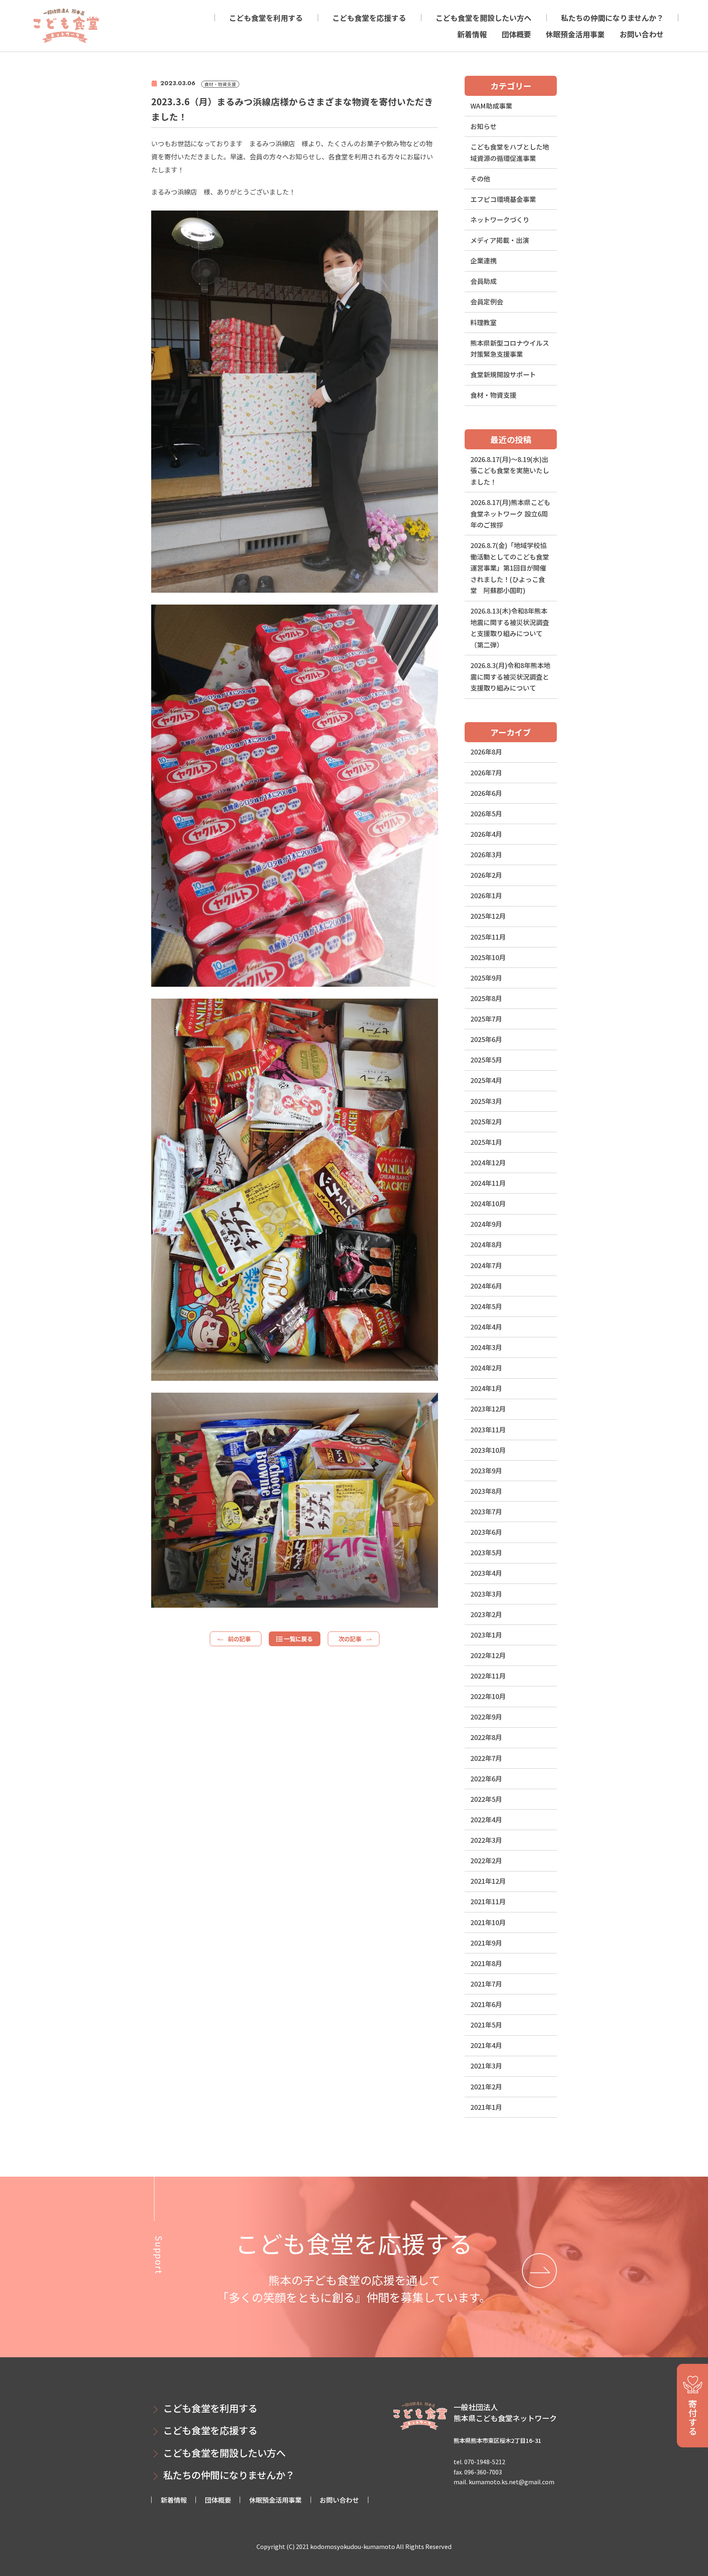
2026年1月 (486, 895)
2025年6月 (486, 1039)
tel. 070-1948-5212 (479, 2462)
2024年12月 (488, 1162)
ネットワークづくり (500, 220)
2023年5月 (486, 1552)
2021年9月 (486, 1943)
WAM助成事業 (491, 106)
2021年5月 (486, 2025)
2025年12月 (488, 916)
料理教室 (483, 322)
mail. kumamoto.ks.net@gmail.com (504, 2482)
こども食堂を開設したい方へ (483, 18)
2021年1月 (486, 2107)
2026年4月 (486, 834)
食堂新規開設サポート (503, 374)
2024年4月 (486, 1327)
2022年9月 (486, 1717)
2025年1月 (486, 1142)
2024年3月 (486, 1347)
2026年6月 (486, 793)
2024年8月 (486, 1244)
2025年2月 (486, 1121)
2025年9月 (486, 978)
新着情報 (472, 34)
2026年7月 (486, 773)
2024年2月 (486, 1368)
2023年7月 (486, 1511)
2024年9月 (486, 1224)
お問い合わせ (642, 34)
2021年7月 (486, 1984)
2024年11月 (488, 1183)
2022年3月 (486, 1840)
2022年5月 (486, 1799)
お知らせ (483, 126)
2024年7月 (486, 1265)
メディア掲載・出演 (500, 240)
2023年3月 (486, 1594)
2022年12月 (488, 1655)
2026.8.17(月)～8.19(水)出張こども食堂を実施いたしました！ (510, 470)
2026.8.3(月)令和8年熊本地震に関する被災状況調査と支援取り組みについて (510, 676)
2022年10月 (488, 1696)
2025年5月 (486, 1060)
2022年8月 (486, 1737)
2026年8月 (486, 752)
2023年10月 (488, 1450)
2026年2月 (486, 875)
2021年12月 (488, 1881)
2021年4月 (486, 2045)
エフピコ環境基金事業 (503, 199)
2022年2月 (486, 1860)
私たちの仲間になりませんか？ (612, 18)
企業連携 (483, 261)
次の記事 (350, 1639)
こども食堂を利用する (266, 18)
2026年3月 (486, 854)
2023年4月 (486, 1573)
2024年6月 (486, 1286)
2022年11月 (488, 1676)
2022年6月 (486, 1779)
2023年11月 (488, 1430)
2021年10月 (488, 1922)
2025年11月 (488, 937)
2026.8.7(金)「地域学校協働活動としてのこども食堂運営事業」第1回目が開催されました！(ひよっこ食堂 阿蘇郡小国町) (510, 568)
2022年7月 (486, 1758)
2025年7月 (486, 1019)
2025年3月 (486, 1101)
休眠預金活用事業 (575, 34)
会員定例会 (487, 301)
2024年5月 (486, 1306)
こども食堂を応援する (369, 18)
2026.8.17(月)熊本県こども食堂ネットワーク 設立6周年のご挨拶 (510, 513)
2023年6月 (486, 1532)
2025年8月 (486, 998)
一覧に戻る (298, 1639)
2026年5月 (486, 813)
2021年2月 (486, 2087)
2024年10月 (488, 1203)
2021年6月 (486, 2004)
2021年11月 (488, 1901)
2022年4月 (486, 1819)
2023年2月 (486, 1614)
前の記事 (239, 1639)
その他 (480, 179)
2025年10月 (488, 957)
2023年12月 (488, 1409)
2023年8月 (486, 1491)
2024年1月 (486, 1388)
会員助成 (483, 281)
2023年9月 (486, 1470)
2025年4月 (486, 1080)
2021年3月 (486, 2066)
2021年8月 (486, 1963)
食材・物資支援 (493, 395)
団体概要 (516, 34)
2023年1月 (486, 1635)
